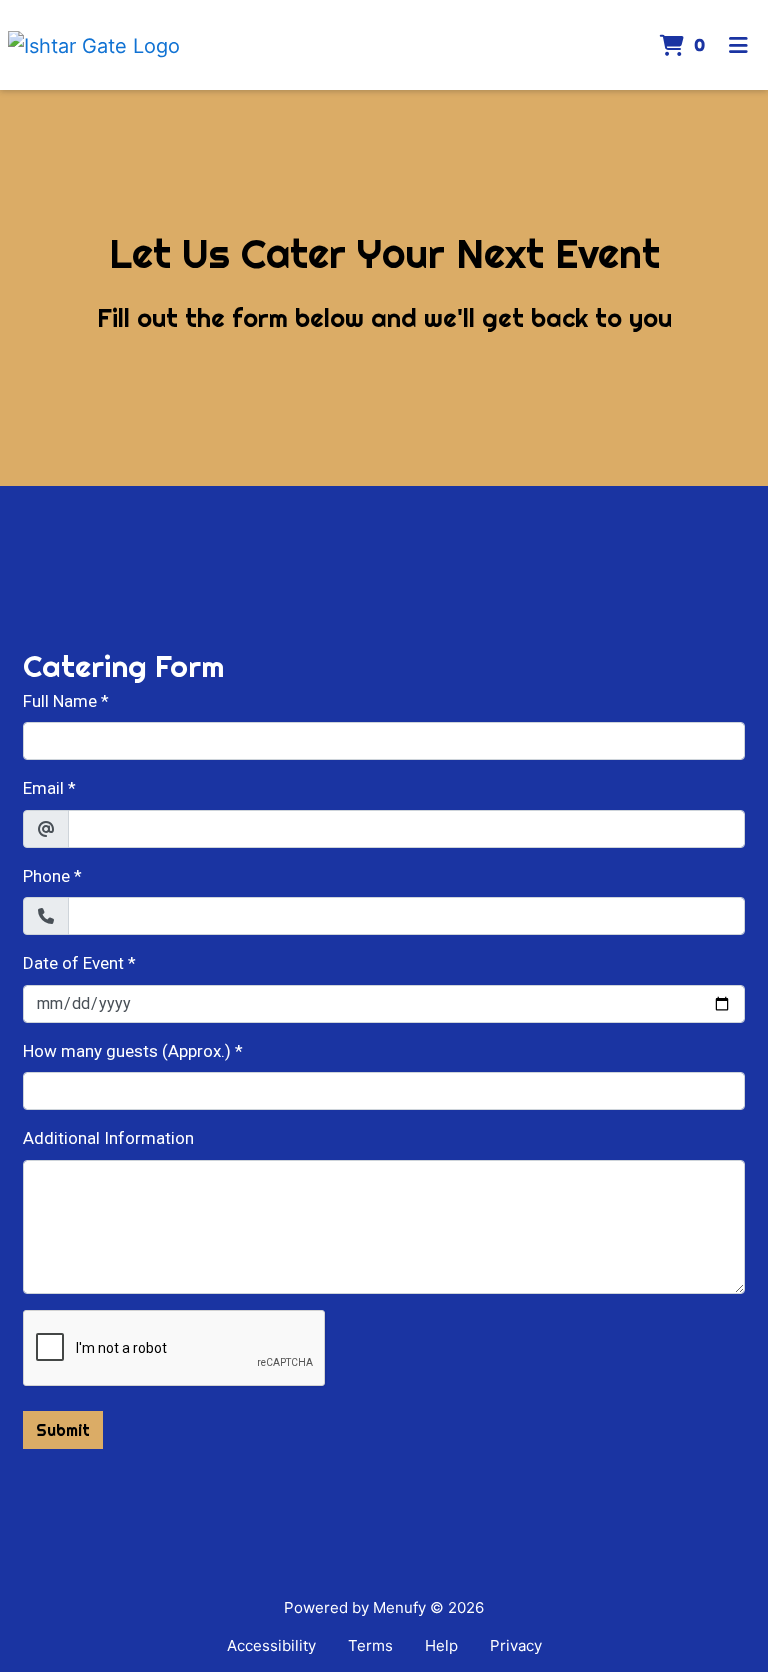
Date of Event (73, 963)
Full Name (60, 701)
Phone (46, 876)
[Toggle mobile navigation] (738, 45)
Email (43, 788)
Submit (63, 1430)
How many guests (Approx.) (127, 1051)
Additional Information (108, 1138)
